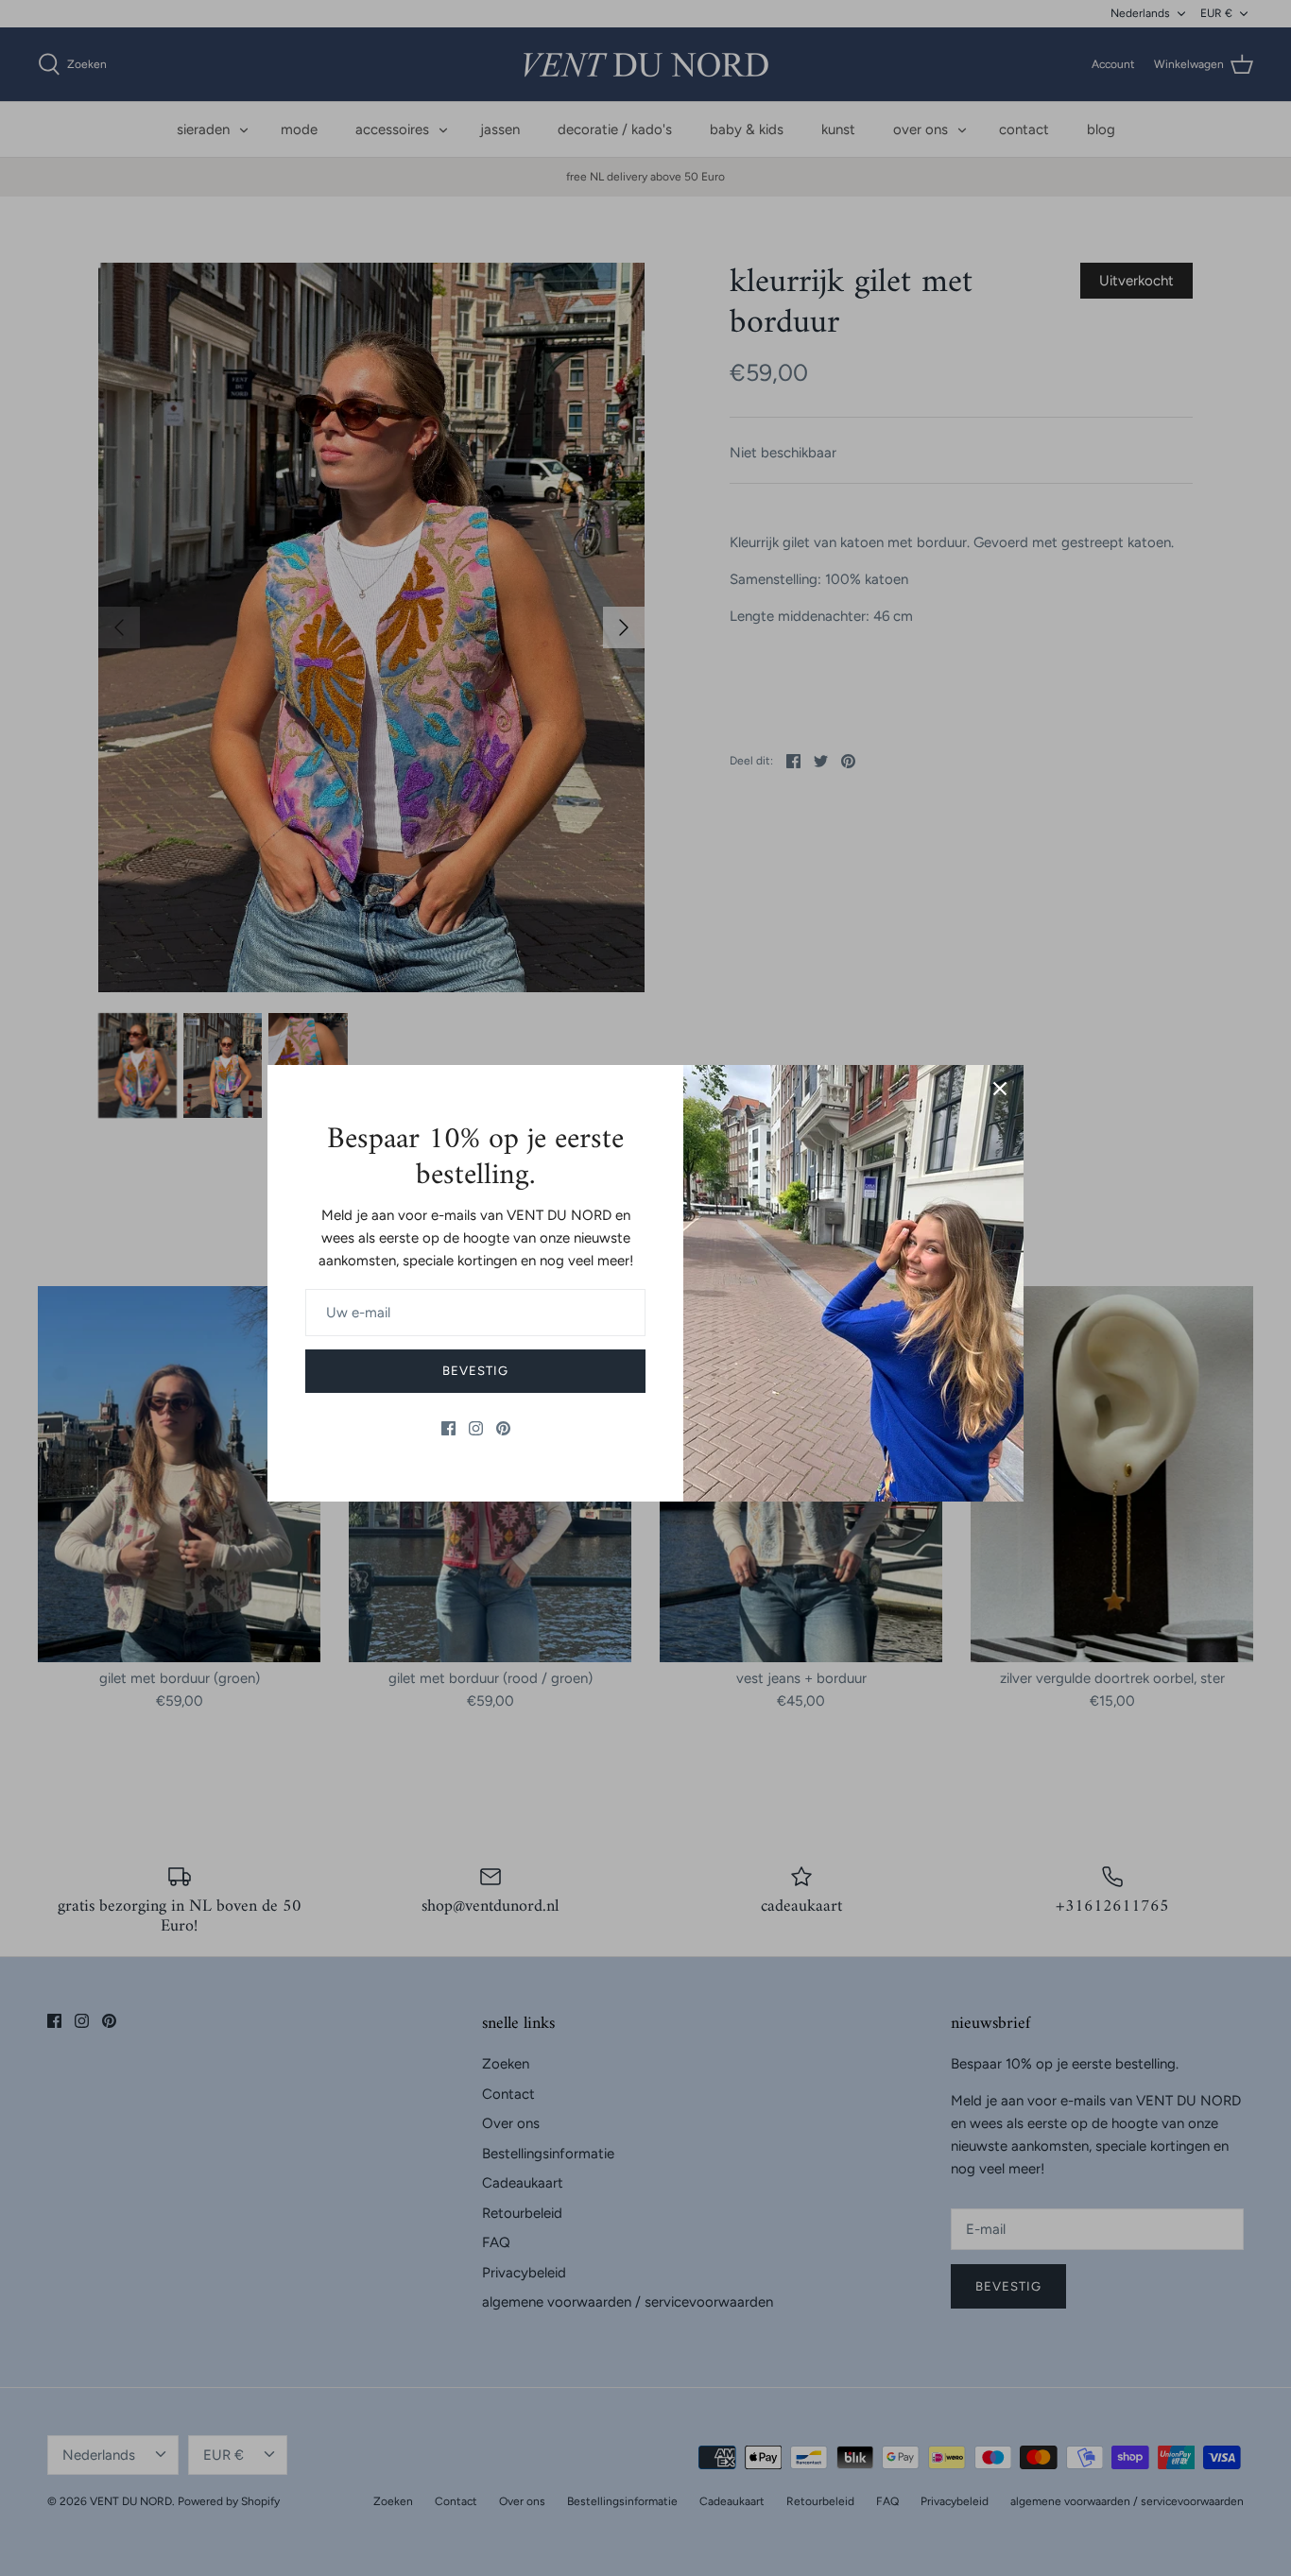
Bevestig (475, 1371)
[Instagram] (476, 1428)
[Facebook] (448, 1428)
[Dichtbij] (1000, 1089)
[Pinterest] (503, 1428)
